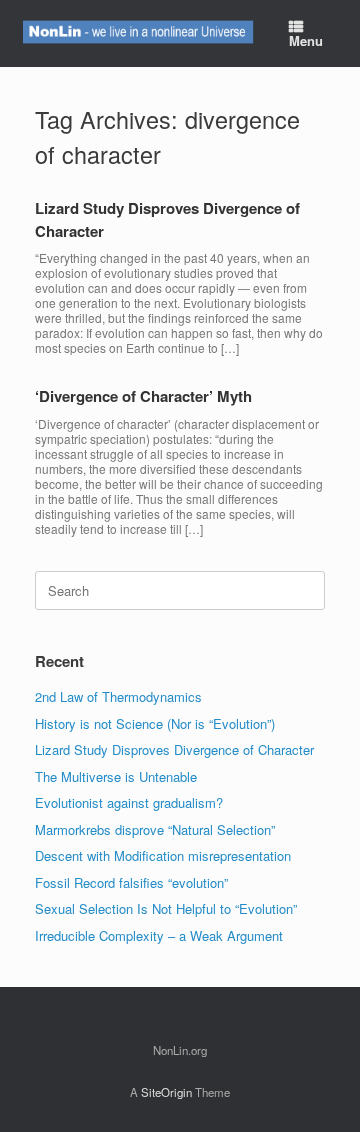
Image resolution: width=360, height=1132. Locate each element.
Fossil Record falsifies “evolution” (131, 882)
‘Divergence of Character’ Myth (143, 396)
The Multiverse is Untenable (116, 776)
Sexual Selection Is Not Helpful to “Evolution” (166, 908)
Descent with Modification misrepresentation (163, 855)
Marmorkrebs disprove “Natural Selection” (155, 829)
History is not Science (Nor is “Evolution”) (155, 723)
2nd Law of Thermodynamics (118, 696)
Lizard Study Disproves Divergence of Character (174, 749)
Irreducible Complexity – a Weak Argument (159, 935)
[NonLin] (137, 33)
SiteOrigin (166, 1092)
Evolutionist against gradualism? (129, 802)
